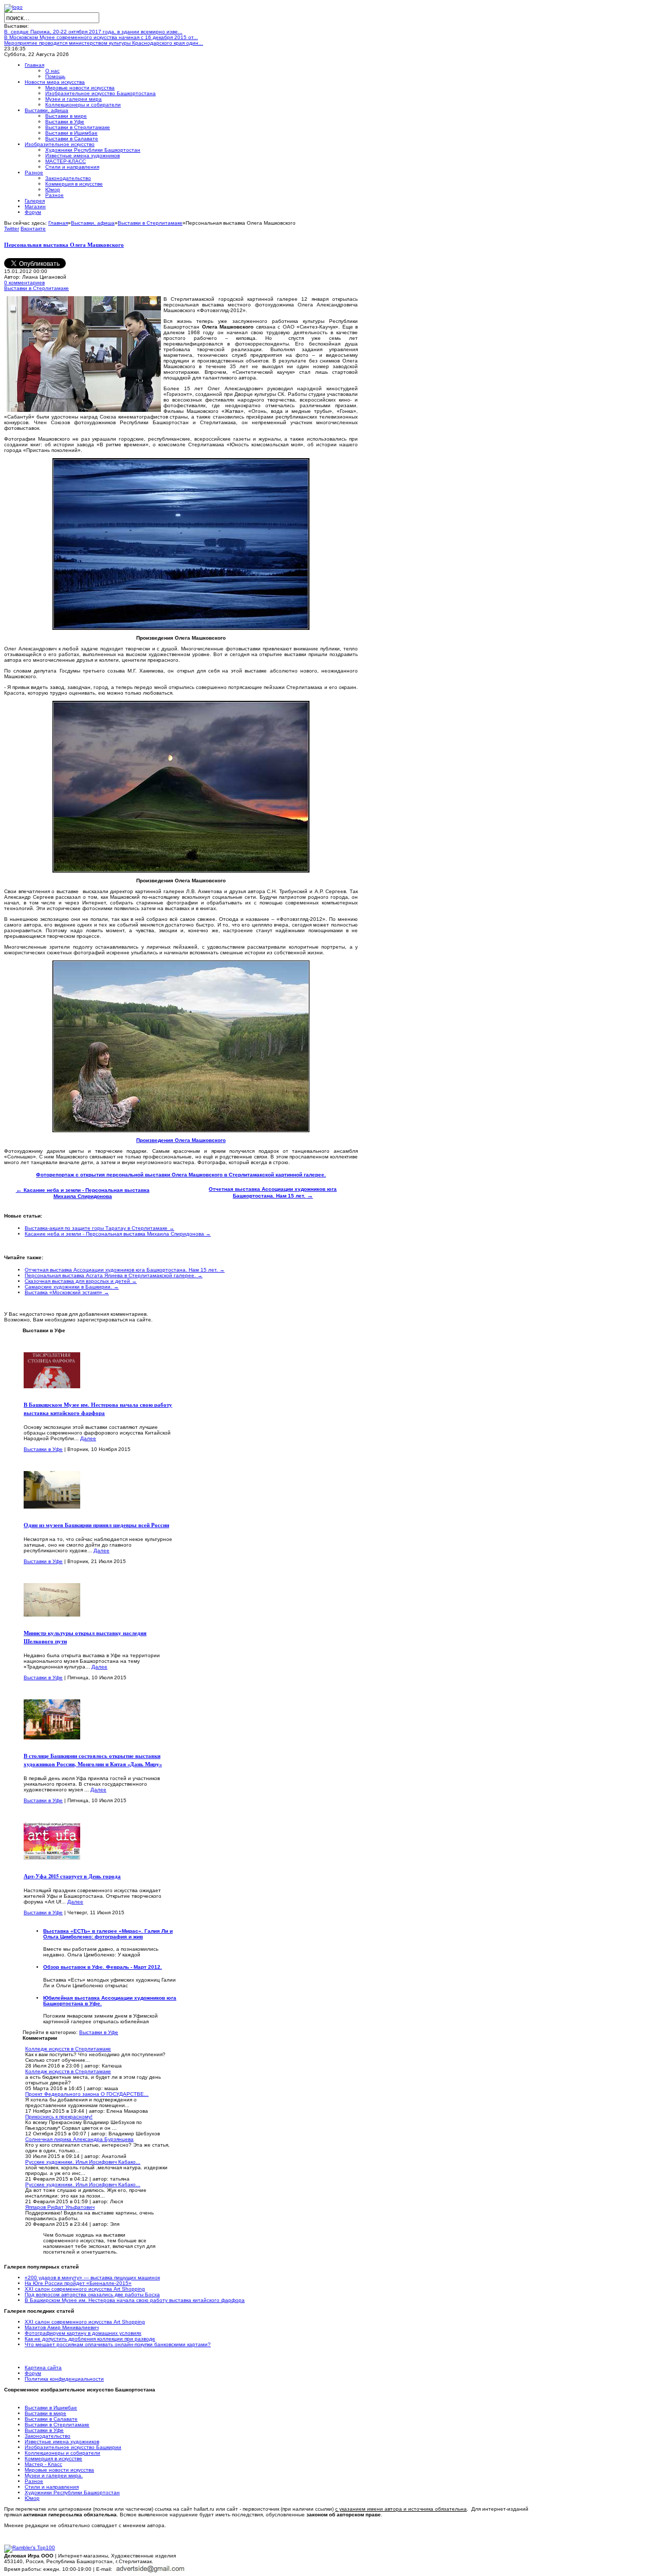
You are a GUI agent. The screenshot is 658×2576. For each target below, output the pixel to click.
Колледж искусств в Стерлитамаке (68, 2049)
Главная (58, 223)
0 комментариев (24, 283)
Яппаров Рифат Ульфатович (60, 2207)
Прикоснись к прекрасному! (59, 2117)
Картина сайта (43, 2368)
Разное (34, 2481)
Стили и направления (52, 2487)
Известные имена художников (62, 2442)
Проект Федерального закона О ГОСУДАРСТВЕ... (87, 2094)
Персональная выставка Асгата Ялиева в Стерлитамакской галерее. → (114, 1275)
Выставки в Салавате (51, 2419)
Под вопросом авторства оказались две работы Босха (92, 2294)
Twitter (12, 229)
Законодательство (48, 2436)
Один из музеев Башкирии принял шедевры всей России (96, 1525)
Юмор (32, 2498)
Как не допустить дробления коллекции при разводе (90, 2339)
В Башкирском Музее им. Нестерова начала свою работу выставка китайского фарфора (98, 1409)
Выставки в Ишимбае (51, 2408)
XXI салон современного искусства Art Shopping (85, 2289)
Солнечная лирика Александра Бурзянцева (79, 2139)
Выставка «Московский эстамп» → (67, 1292)
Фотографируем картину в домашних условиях (83, 2333)
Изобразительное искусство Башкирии (73, 2447)
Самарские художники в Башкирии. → (72, 1287)
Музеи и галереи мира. (54, 2475)
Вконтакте (33, 229)
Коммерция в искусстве (53, 2459)
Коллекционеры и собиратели (62, 2453)
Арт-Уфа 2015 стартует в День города (72, 1876)
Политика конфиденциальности (64, 2379)
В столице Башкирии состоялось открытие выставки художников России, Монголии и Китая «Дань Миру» (93, 1760)
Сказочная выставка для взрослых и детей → (81, 1281)
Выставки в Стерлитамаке (150, 223)
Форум (33, 2373)
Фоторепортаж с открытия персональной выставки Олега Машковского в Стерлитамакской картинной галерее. (181, 1175)
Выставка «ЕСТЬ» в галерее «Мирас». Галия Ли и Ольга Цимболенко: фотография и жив (108, 1934)
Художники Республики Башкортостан (72, 2492)
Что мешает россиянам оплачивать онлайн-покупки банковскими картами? (118, 2344)
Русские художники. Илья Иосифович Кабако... (83, 2162)
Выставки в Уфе (43, 1449)
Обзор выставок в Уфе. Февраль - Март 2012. (103, 1967)
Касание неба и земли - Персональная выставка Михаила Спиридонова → (118, 1234)
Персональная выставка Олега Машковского (64, 245)
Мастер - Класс (43, 2464)
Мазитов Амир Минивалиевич (62, 2327)
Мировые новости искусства (59, 2470)
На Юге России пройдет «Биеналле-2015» (78, 2283)
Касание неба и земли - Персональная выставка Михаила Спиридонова (83, 1193)
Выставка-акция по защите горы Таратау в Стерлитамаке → (99, 1228)
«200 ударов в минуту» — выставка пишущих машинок (92, 2278)
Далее (88, 1438)
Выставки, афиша (93, 223)
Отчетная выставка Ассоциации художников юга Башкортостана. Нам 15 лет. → (125, 1270)
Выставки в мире (45, 2413)
